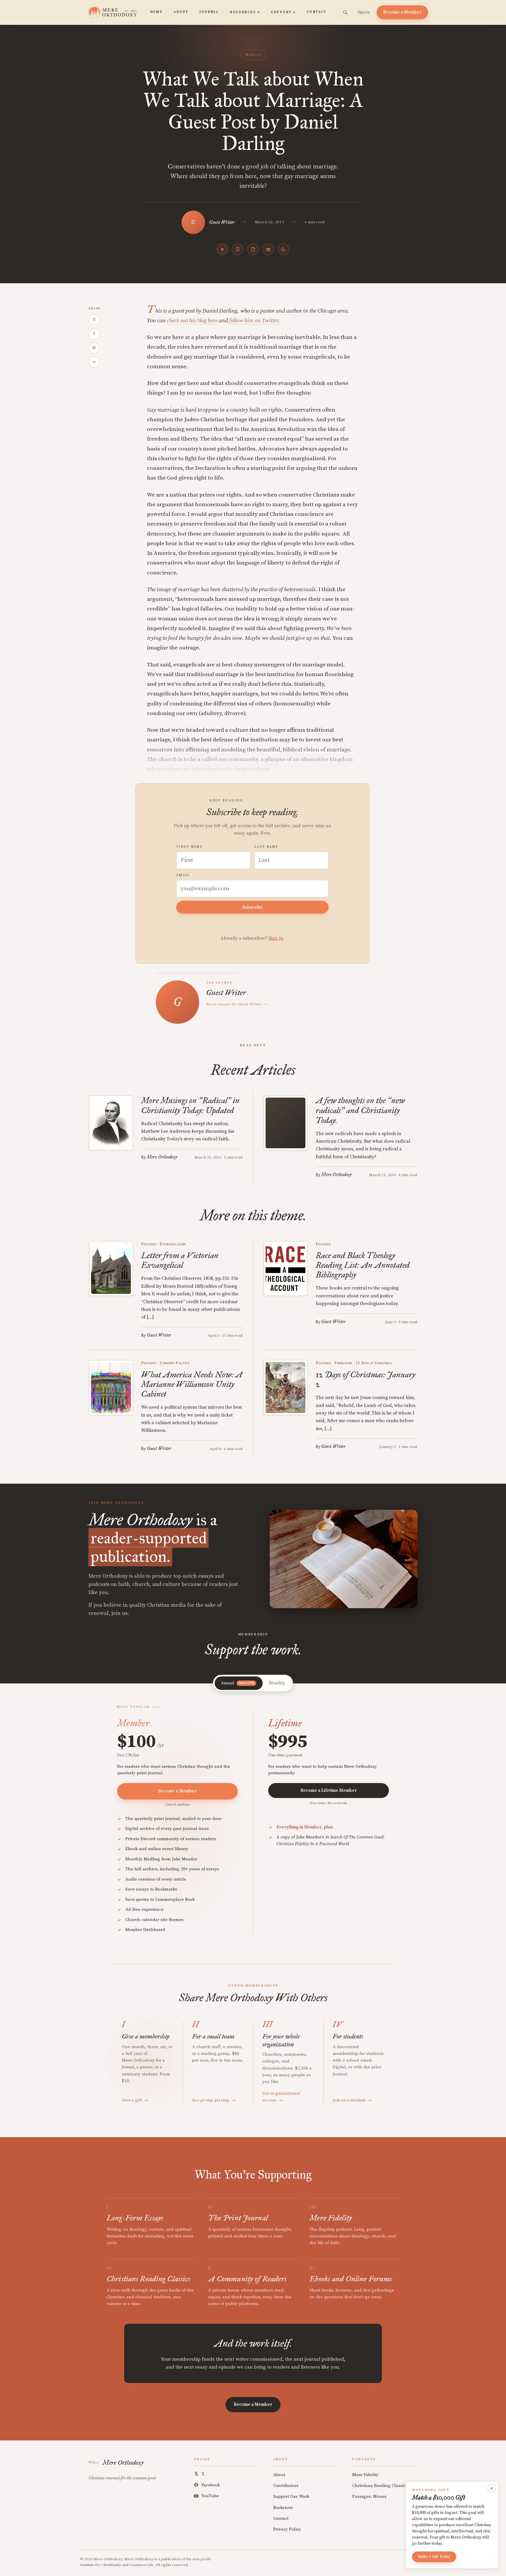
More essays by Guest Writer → (237, 1004)
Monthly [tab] (277, 1683)
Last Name (266, 847)
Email (183, 875)
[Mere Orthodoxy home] (113, 12)
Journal (209, 12)
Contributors (286, 2486)
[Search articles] (345, 12)
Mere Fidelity (365, 2475)
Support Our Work (291, 2496)
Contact (317, 12)
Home (157, 12)
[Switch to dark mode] (283, 249)
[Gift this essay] (268, 249)
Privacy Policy (287, 2529)
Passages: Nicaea (369, 2496)
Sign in (364, 12)
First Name (189, 847)
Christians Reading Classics (380, 2486)
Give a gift (135, 2100)
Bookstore (283, 2508)
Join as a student (352, 2100)
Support (283, 12)
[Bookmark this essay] (238, 249)
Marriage (253, 55)
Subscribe (253, 907)
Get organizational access (281, 2097)
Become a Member (402, 12)
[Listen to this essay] (223, 249)
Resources (245, 12)
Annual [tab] (237, 1683)
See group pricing (214, 2100)
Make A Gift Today (434, 2557)
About (181, 12)
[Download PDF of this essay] (253, 249)
